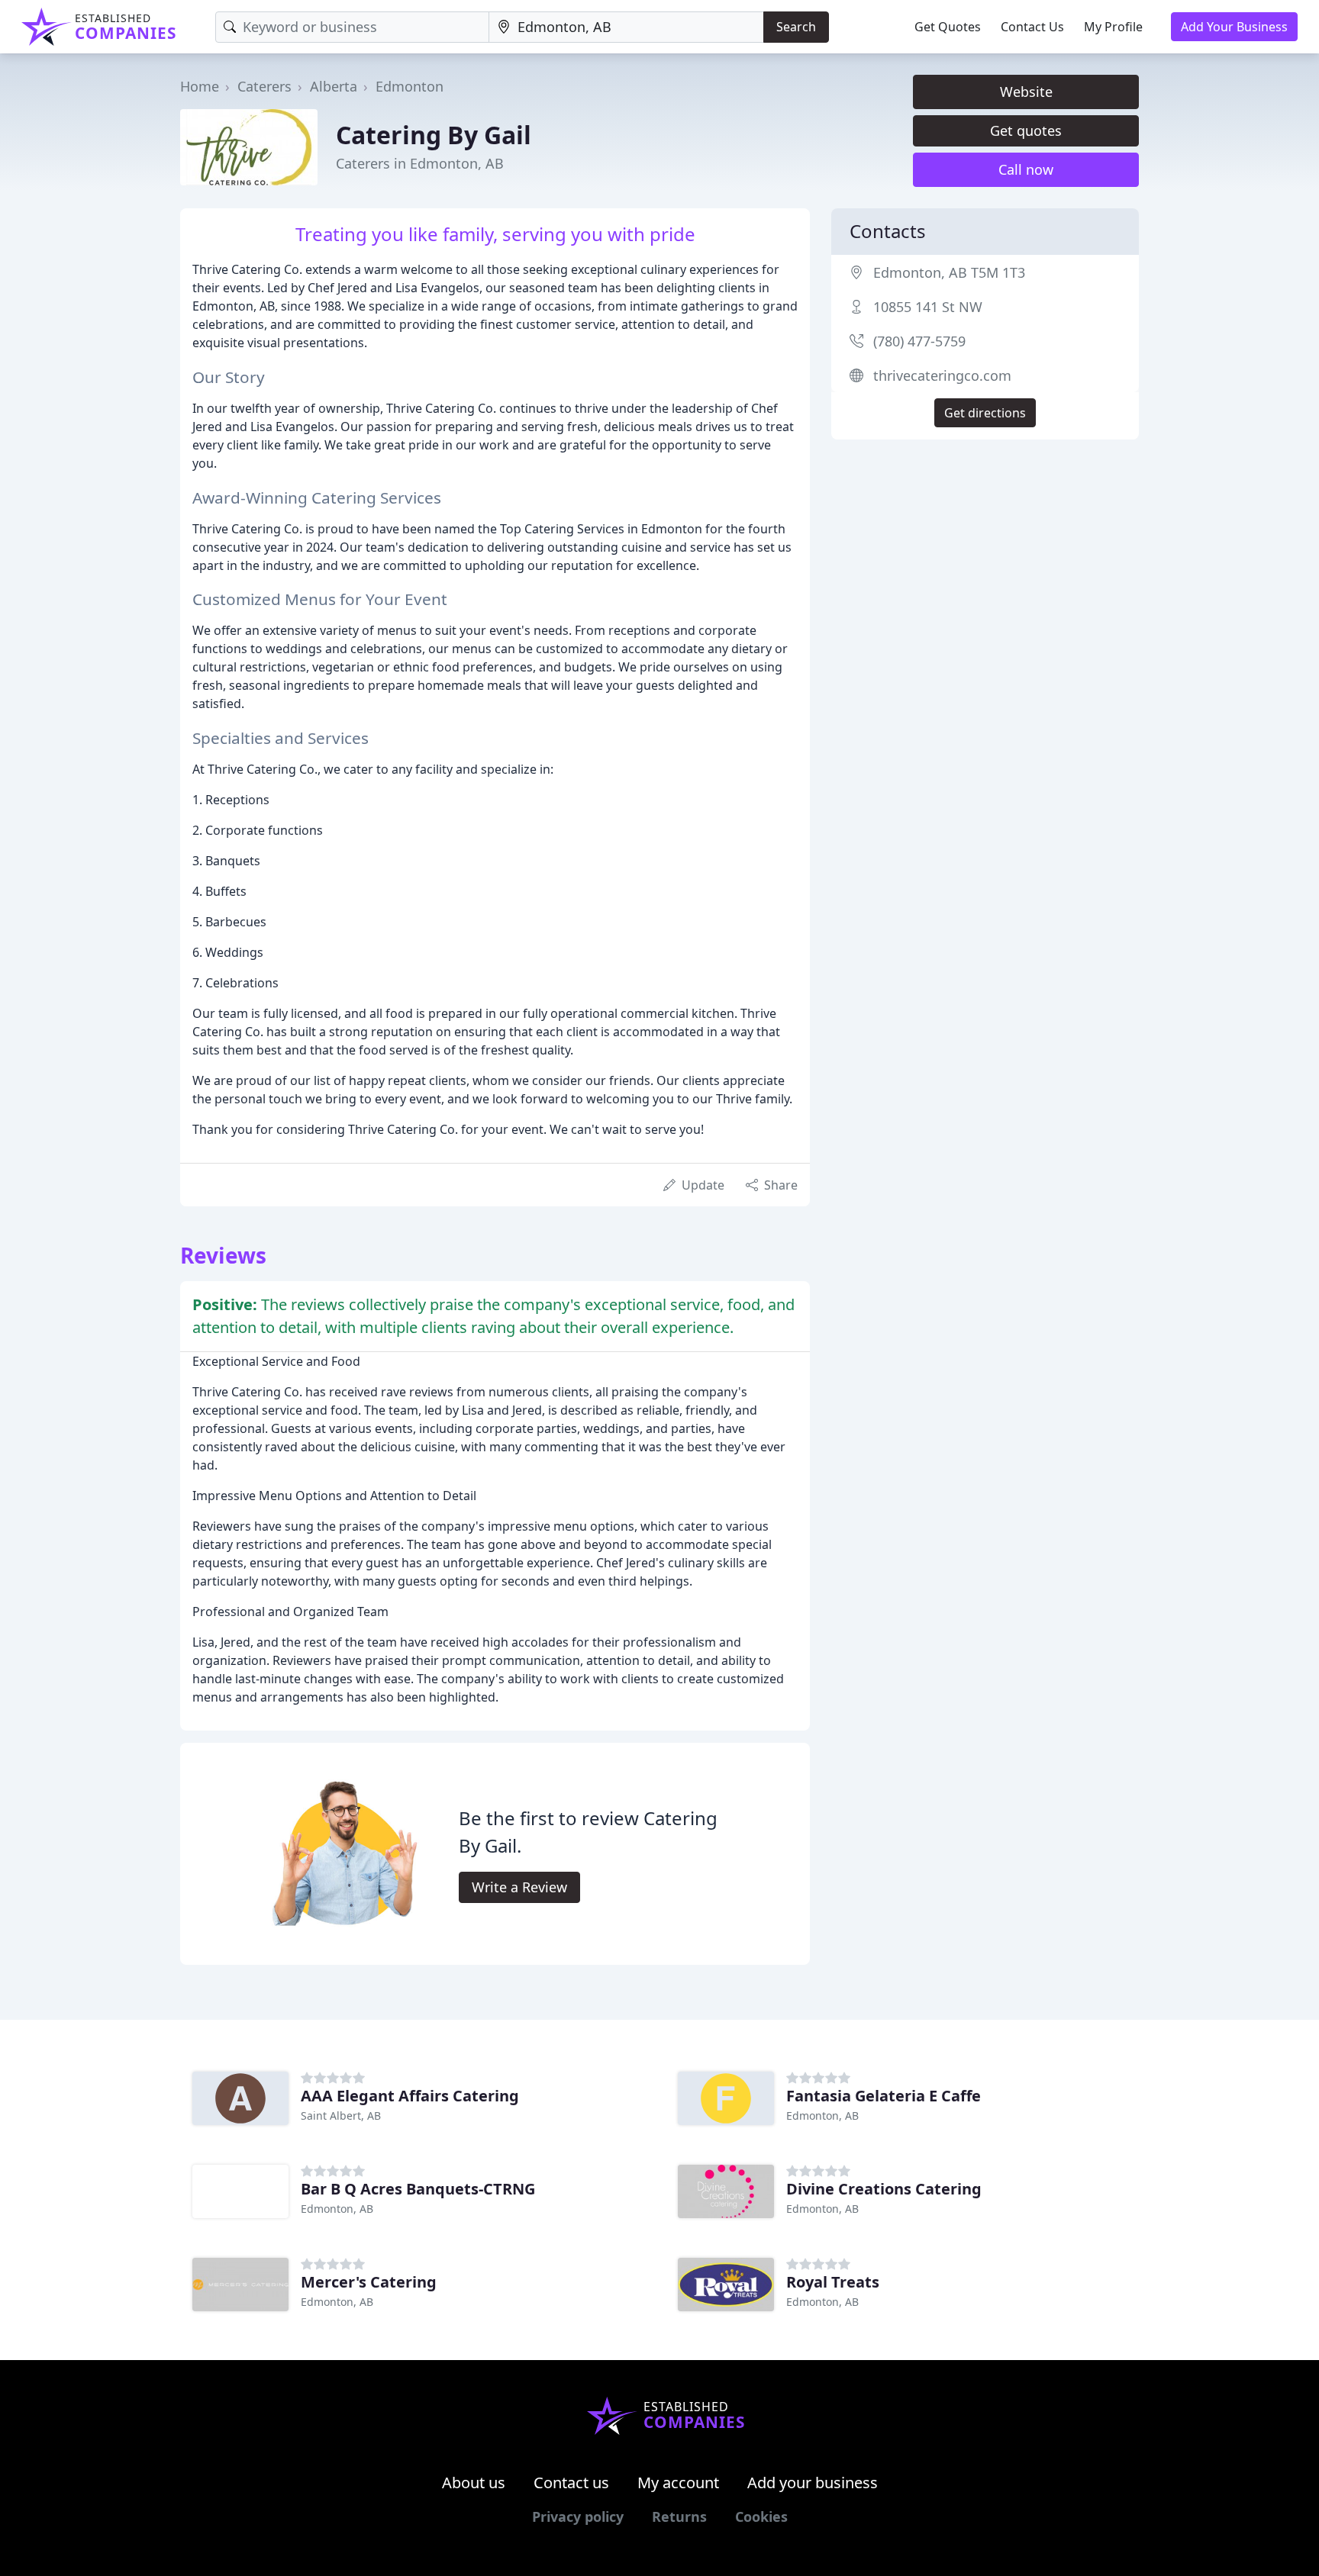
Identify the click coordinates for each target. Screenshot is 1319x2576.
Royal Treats (833, 2282)
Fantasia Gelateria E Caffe (884, 2096)
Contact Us (1032, 27)
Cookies (761, 2516)
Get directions (985, 413)
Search (796, 27)
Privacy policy (578, 2516)
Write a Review (519, 1887)
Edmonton (410, 86)
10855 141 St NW (928, 307)
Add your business (813, 2483)
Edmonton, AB (822, 2116)
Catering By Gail (434, 135)
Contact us (571, 2483)
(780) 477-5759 (919, 341)
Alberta (334, 86)
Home (200, 86)
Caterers (264, 86)
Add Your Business (1234, 27)
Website (1026, 92)
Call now (1026, 169)
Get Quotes (948, 27)
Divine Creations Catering (884, 2189)
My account (678, 2483)
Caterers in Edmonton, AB (420, 163)
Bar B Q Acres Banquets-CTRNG (418, 2189)
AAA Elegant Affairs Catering (410, 2096)
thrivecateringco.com (942, 375)
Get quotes (1026, 130)
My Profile (1113, 27)
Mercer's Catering (369, 2282)
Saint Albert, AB (341, 2116)
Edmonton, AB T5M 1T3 (949, 272)
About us (474, 2483)
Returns (679, 2516)
